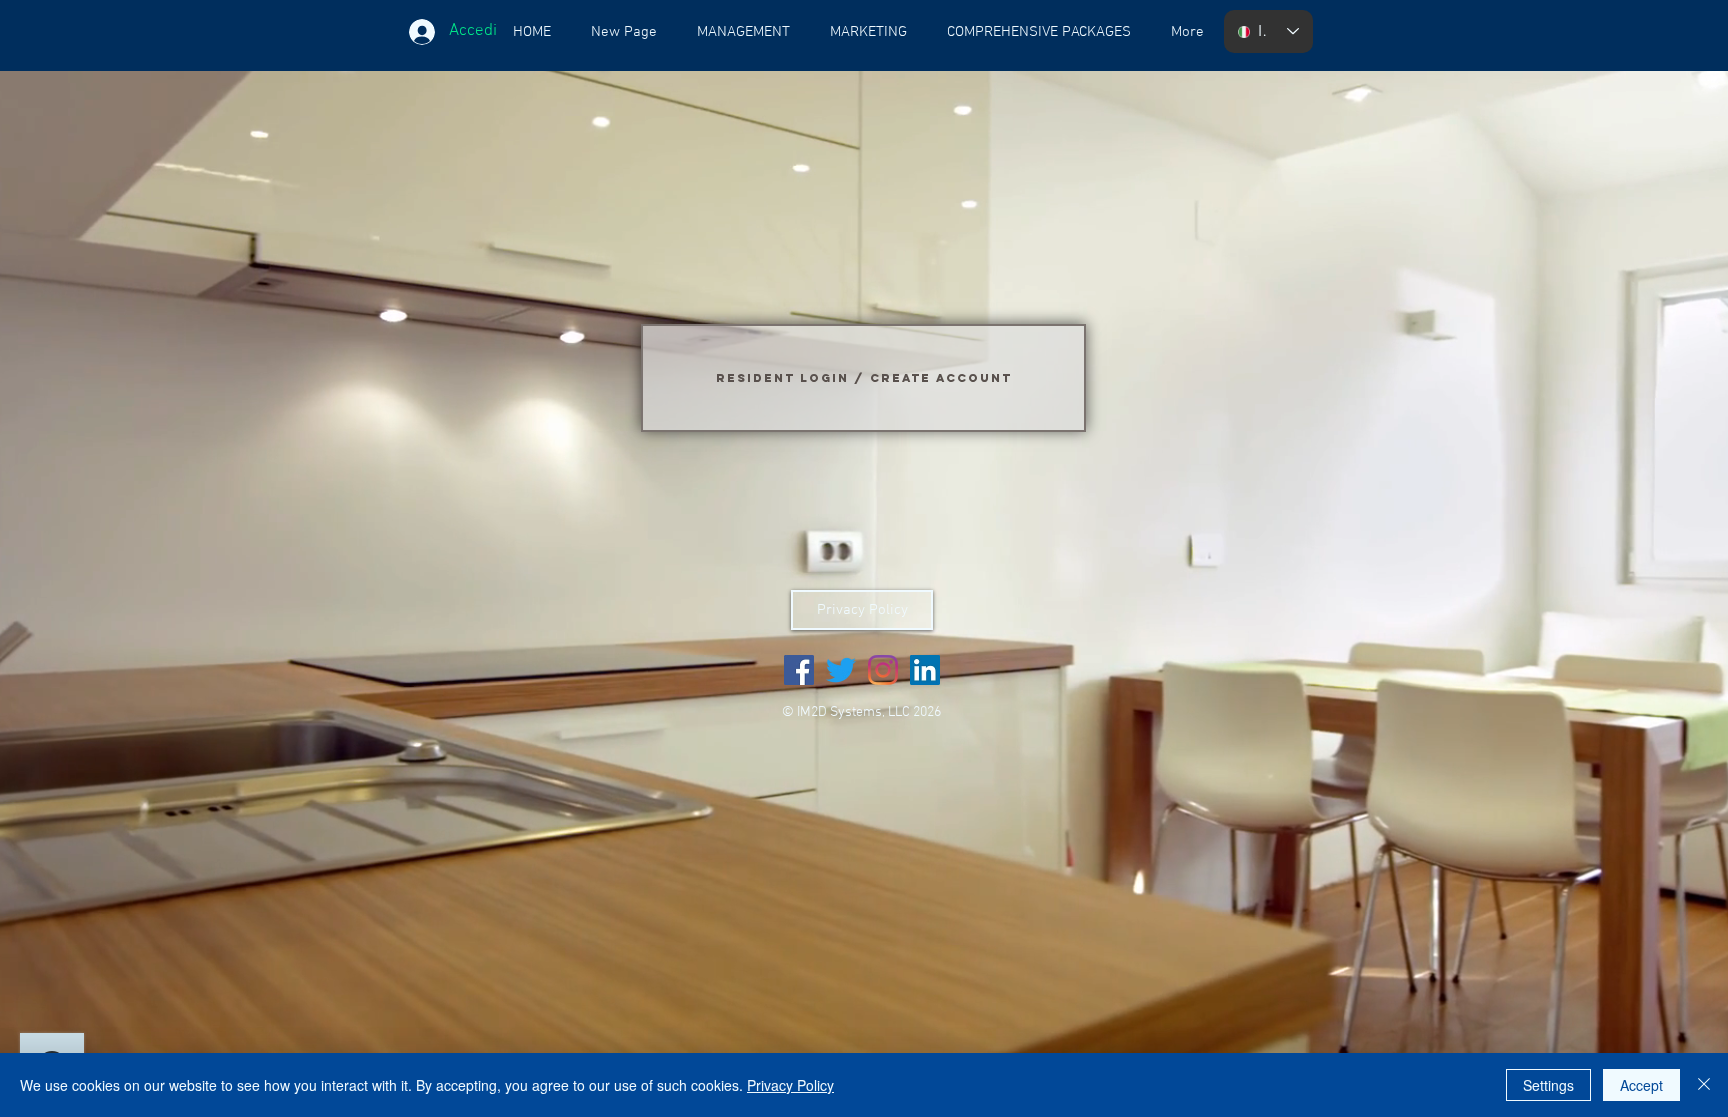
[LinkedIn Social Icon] (925, 670)
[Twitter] (841, 670)
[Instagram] (883, 670)
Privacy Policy (790, 1085)
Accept (1641, 1085)
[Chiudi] (1704, 1085)
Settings (1548, 1085)
